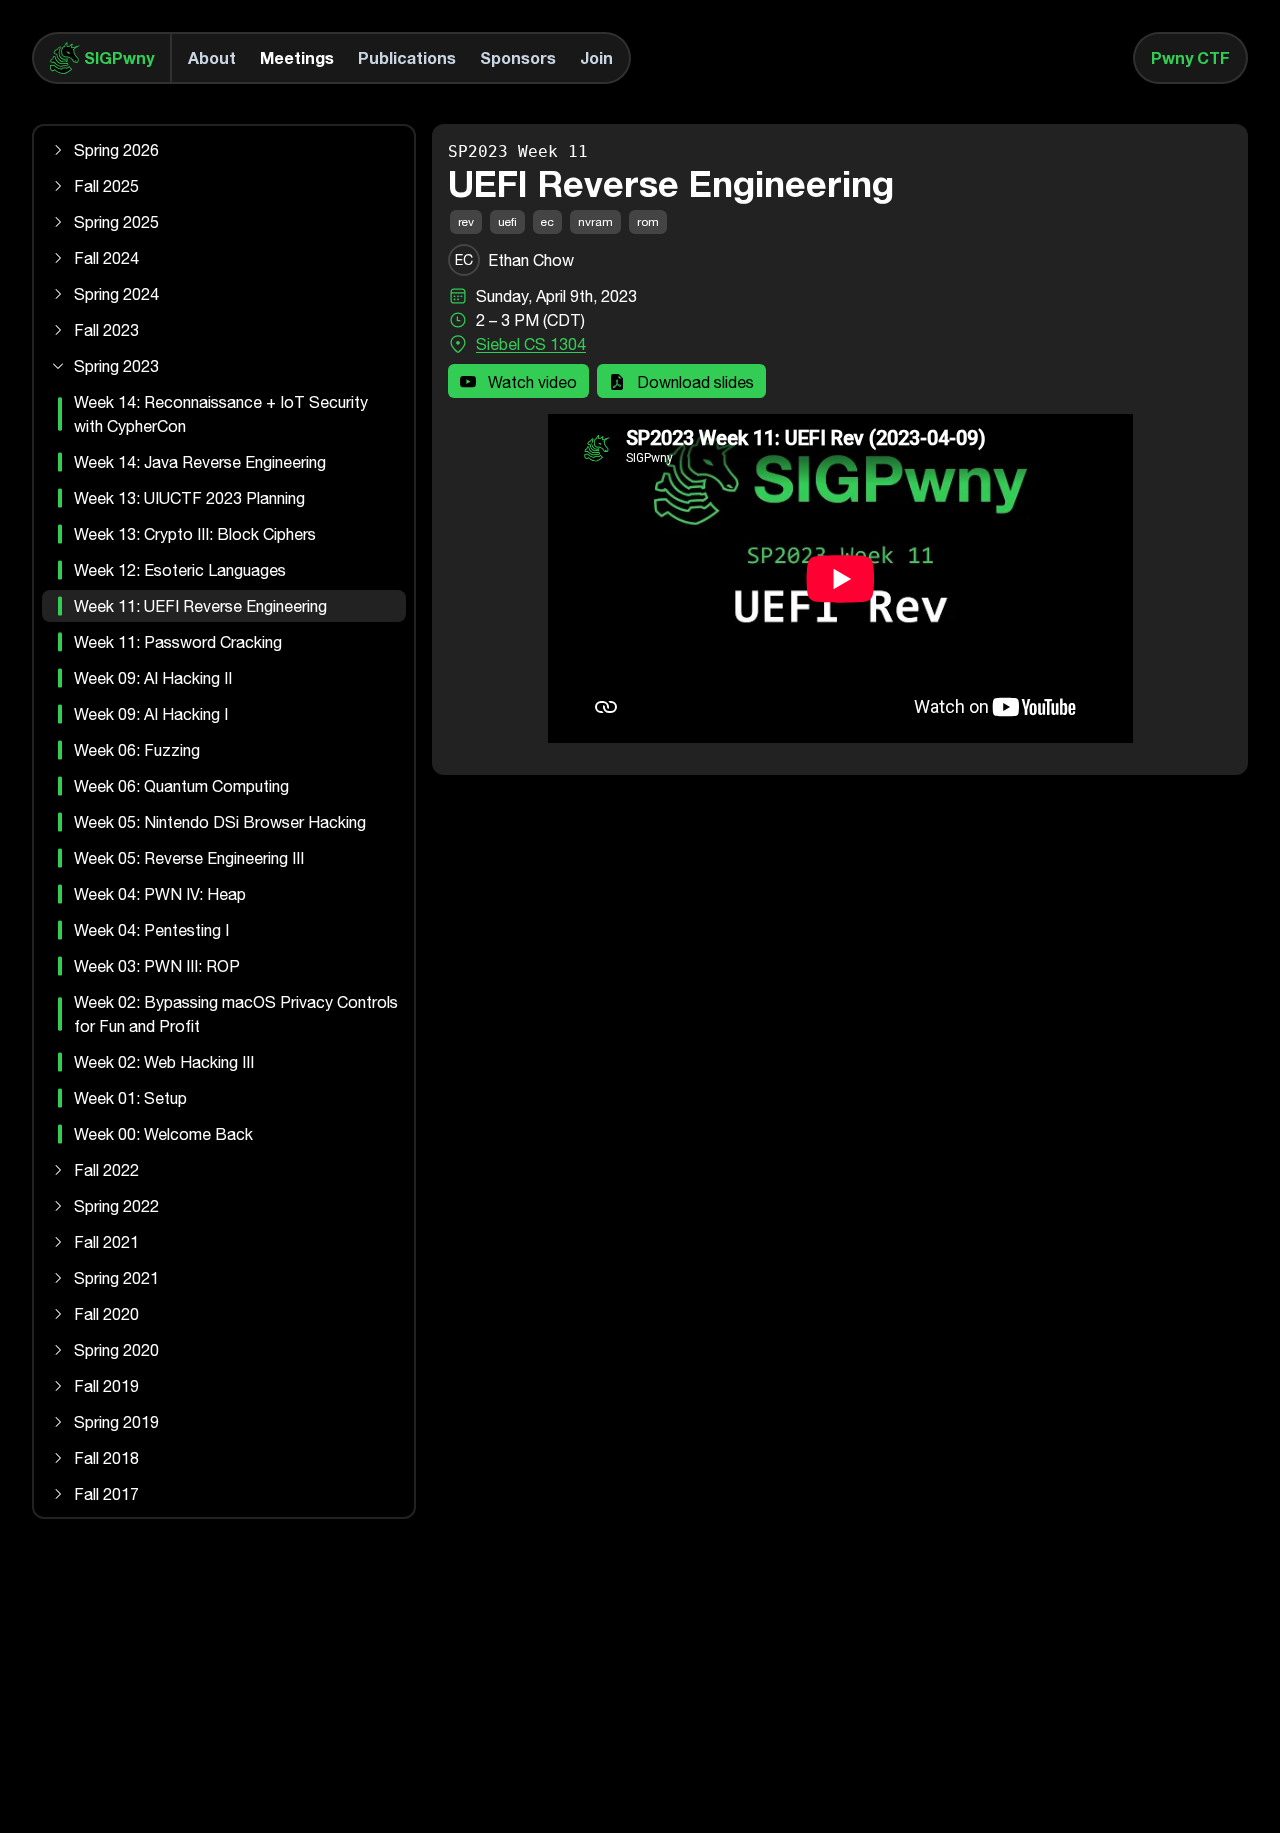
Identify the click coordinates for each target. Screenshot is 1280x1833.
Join (596, 57)
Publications (407, 57)
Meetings (297, 57)
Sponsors (518, 57)
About (212, 57)
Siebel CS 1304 (531, 344)
